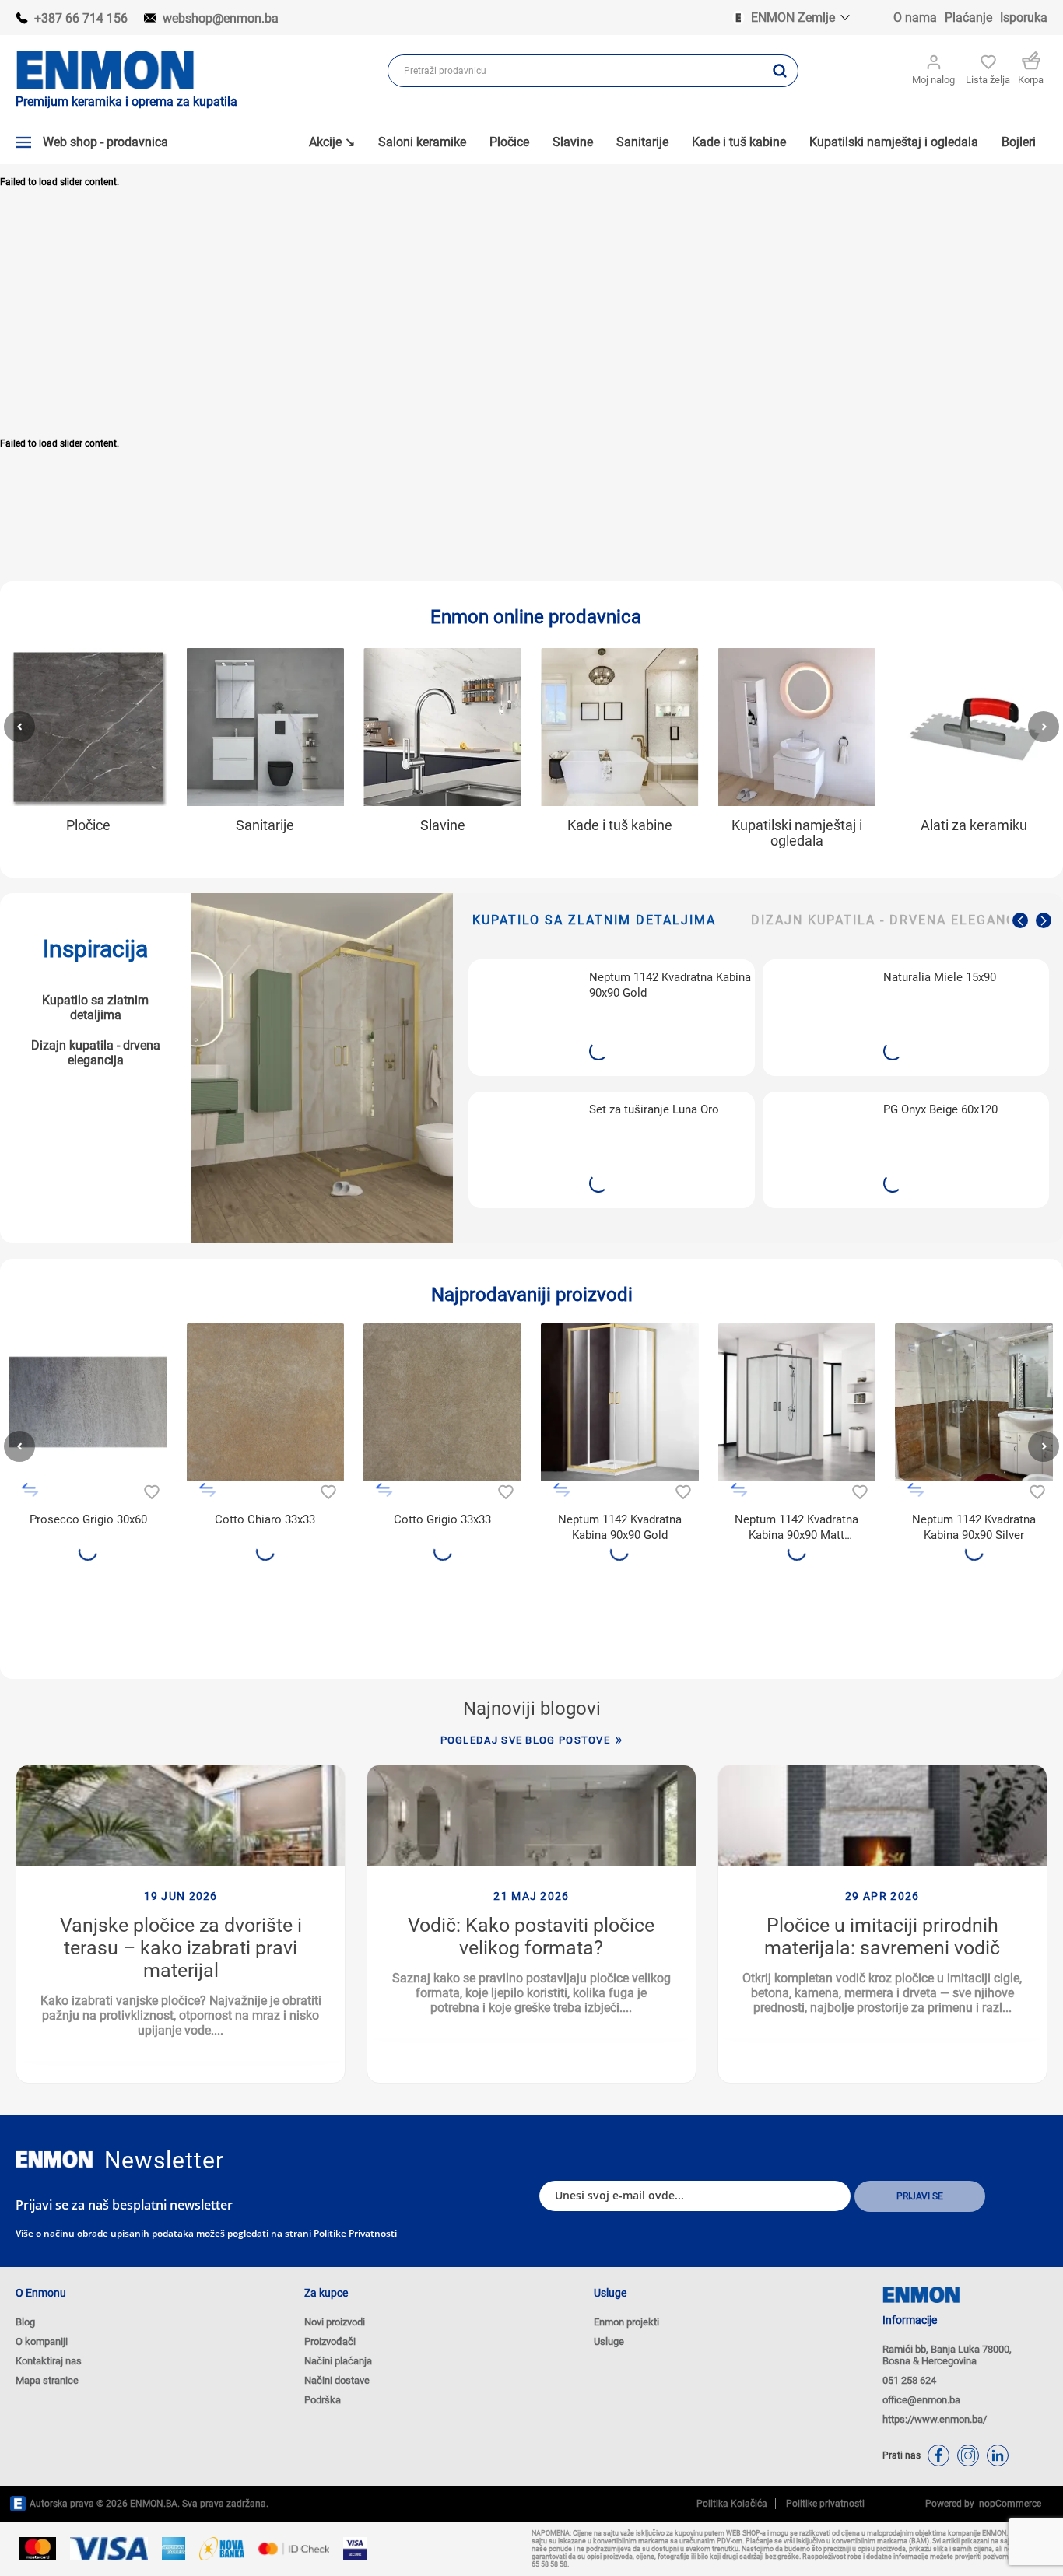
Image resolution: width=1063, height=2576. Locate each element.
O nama (915, 18)
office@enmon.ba (921, 2400)
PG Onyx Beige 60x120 (940, 1109)
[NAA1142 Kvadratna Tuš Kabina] (974, 1402)
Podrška (323, 2400)
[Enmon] (54, 2159)
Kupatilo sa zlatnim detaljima (95, 1008)
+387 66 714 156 (81, 18)
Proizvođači (330, 2341)
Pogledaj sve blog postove (526, 1740)
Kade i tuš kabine (620, 825)
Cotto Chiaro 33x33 (265, 1519)
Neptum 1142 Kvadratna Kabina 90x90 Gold (670, 985)
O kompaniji (42, 2341)
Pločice (88, 825)
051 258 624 (909, 2380)
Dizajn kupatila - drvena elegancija (96, 1053)
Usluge (609, 2341)
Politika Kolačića (732, 2504)
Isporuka (1024, 18)
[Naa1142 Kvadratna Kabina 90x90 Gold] (525, 1017)
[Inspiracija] (322, 1068)
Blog (25, 2322)
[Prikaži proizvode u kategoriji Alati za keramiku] (974, 727)
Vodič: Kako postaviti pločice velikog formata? (531, 1936)
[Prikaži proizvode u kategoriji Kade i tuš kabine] (620, 727)
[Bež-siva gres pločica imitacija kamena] (442, 1402)
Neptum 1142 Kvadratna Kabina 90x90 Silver (974, 1527)
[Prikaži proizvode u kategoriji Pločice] (88, 727)
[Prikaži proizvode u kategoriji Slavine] (442, 727)
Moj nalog (933, 80)
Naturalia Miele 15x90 (940, 977)
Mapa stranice (47, 2380)
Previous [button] (1020, 920)
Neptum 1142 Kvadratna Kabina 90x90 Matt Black (796, 1528)
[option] (612, 1084)
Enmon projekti (626, 2322)
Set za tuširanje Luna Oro (654, 1109)
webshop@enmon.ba (221, 18)
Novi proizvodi (335, 2322)
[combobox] (575, 71)
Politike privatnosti (355, 2233)
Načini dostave (337, 2380)
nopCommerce (1008, 2504)
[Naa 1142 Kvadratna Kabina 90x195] (797, 1402)
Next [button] (1044, 920)
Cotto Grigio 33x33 (442, 1519)
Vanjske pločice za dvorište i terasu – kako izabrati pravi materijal (181, 1948)
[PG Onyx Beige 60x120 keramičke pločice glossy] (819, 1150)
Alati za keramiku (974, 825)
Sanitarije (265, 825)
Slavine (443, 825)
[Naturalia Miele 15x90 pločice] (819, 1017)
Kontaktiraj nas (49, 2361)
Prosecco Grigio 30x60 (88, 1519)
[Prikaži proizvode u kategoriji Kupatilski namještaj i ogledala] (797, 727)
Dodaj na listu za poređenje (30, 1490)
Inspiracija (95, 949)
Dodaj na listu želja (150, 1490)
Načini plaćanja (338, 2361)
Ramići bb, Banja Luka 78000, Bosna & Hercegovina (947, 2355)
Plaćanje (968, 18)
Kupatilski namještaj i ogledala (797, 833)
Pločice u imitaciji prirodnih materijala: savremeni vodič (882, 1936)
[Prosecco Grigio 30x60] (88, 1402)
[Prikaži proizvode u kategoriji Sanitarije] (266, 727)
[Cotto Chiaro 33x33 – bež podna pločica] (266, 1402)
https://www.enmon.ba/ (935, 2419)
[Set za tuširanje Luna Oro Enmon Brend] (525, 1150)
